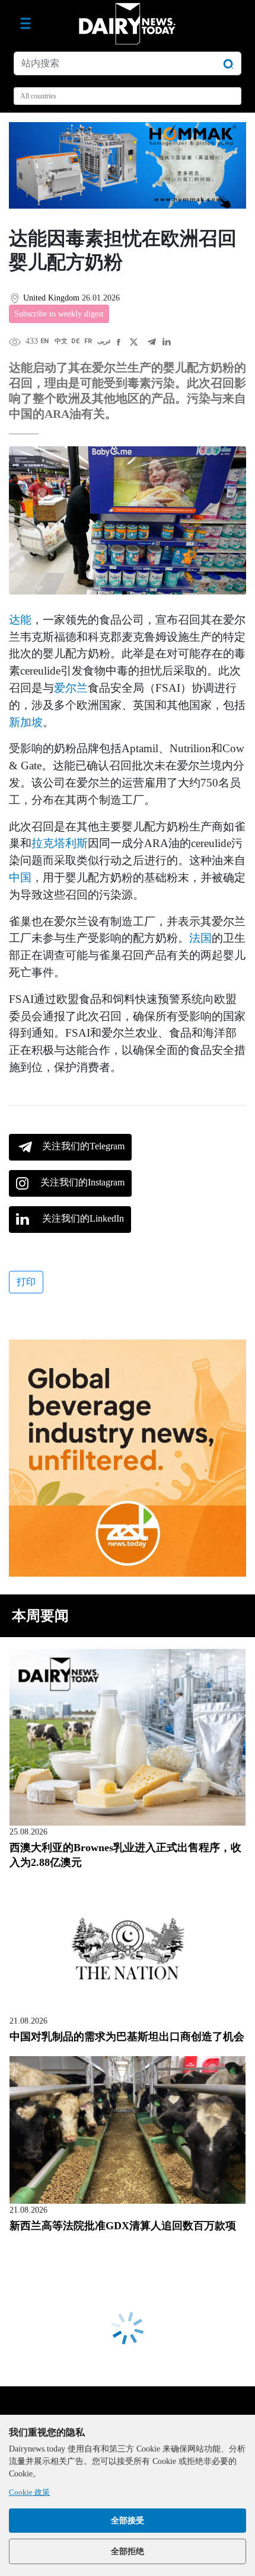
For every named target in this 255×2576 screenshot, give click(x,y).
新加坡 (26, 722)
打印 (26, 1282)
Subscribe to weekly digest (59, 314)
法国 (200, 938)
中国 (20, 878)
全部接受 (128, 2521)
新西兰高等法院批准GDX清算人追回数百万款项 (123, 2226)
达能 (20, 620)
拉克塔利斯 (60, 843)
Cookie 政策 (29, 2492)
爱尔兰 (71, 688)
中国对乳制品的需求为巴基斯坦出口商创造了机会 (127, 2037)
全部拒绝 (128, 2551)
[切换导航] (26, 24)
